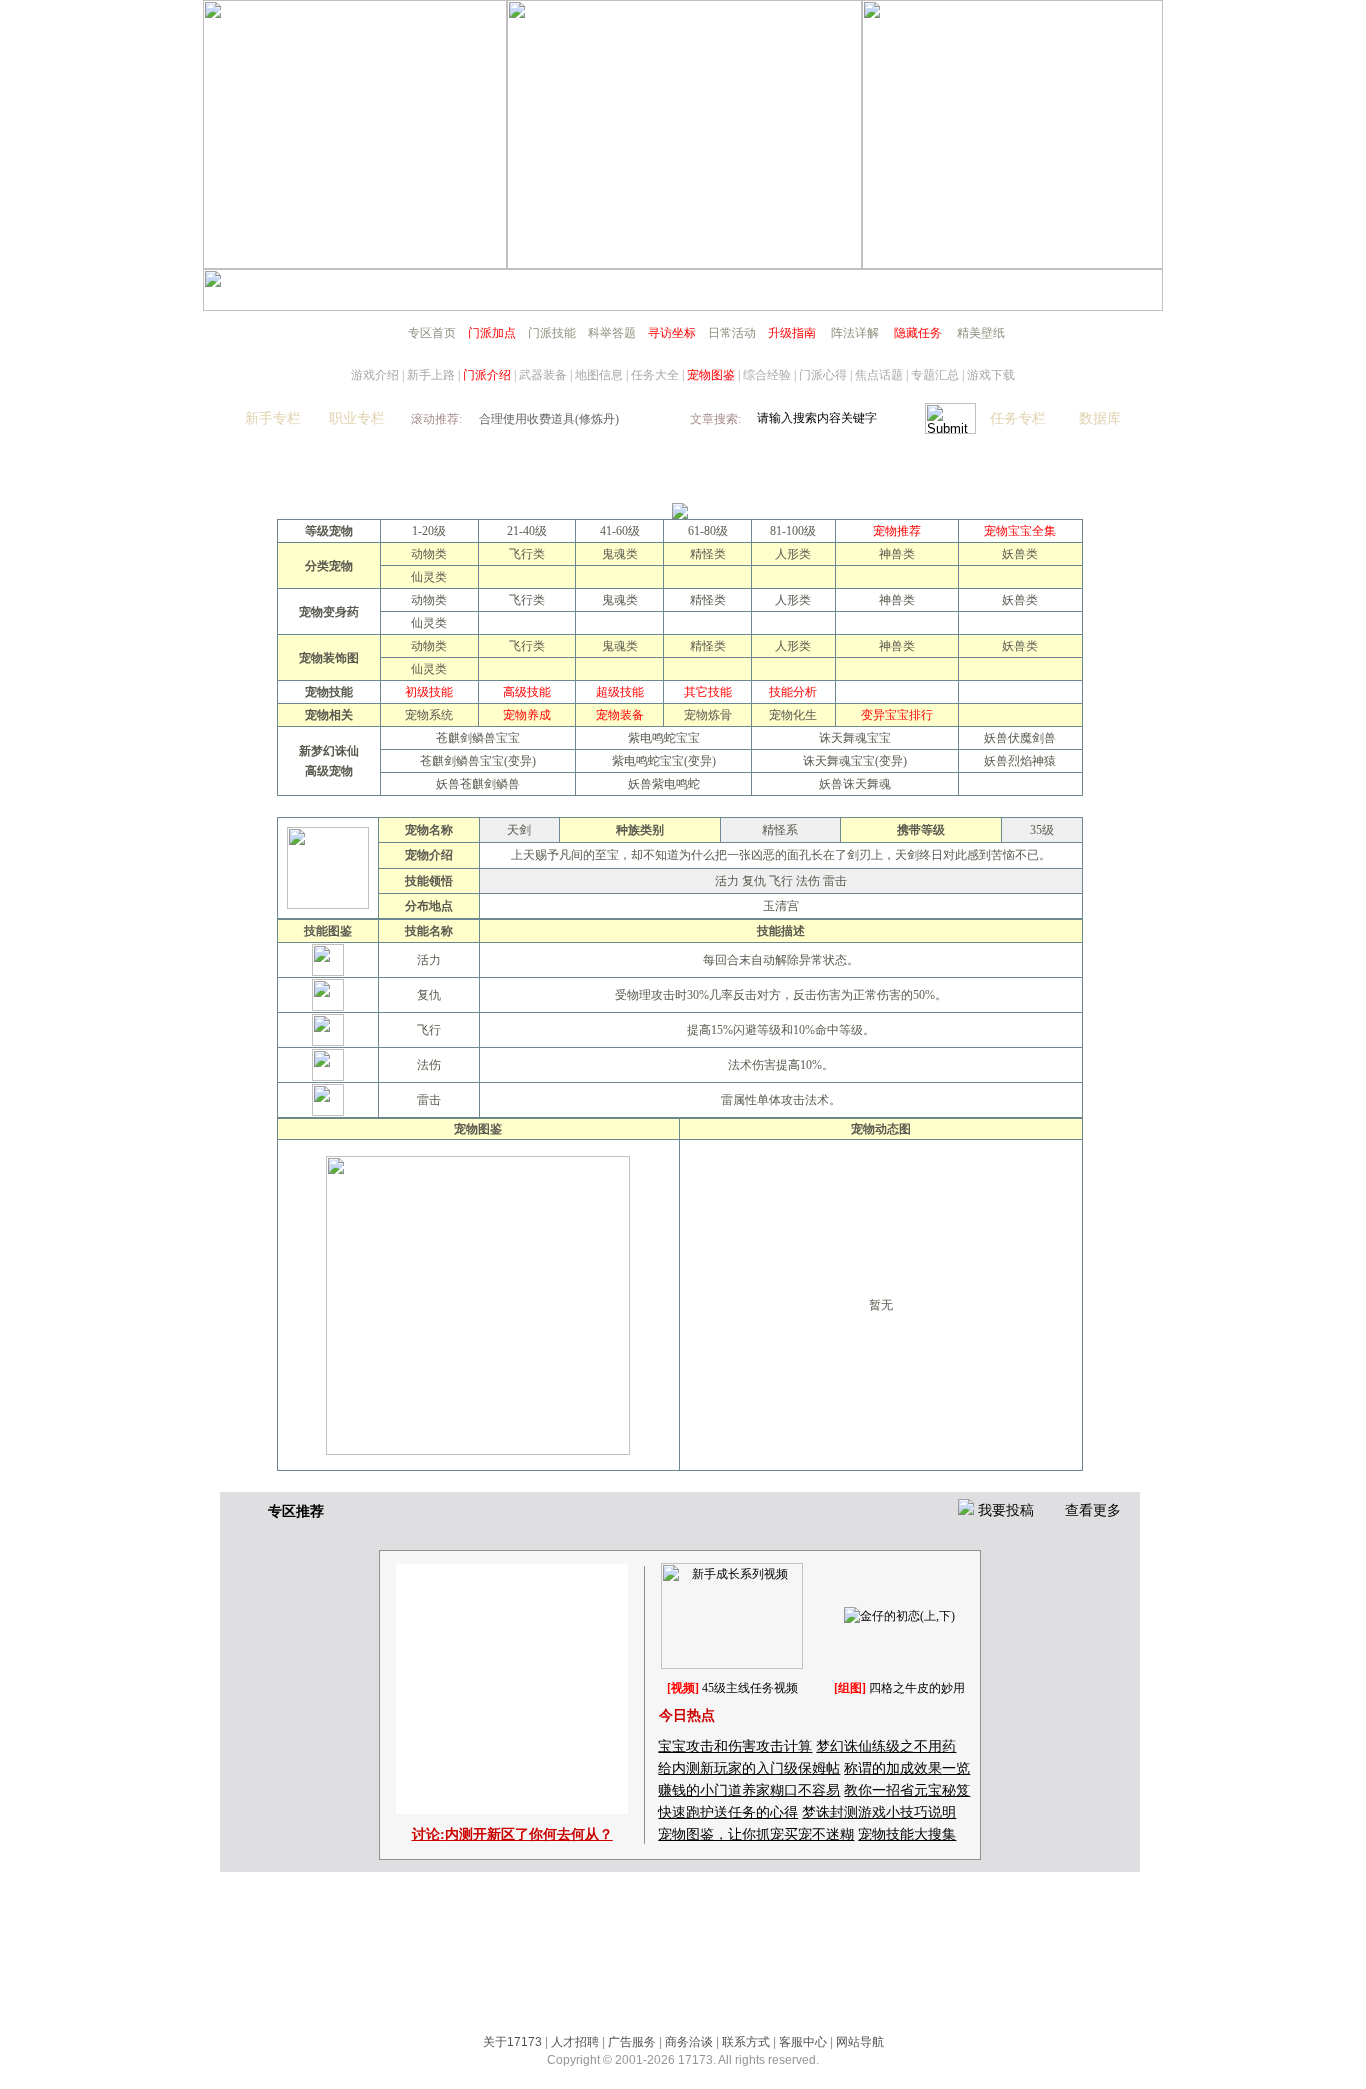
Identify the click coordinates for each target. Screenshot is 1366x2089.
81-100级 (793, 531)
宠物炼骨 (708, 715)
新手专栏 (273, 418)
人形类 (793, 554)
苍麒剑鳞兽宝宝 (478, 738)
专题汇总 (935, 375)
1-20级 (429, 531)
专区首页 (432, 333)
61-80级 (708, 531)
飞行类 (527, 554)
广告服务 (632, 2042)
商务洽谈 (689, 2042)
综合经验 (767, 375)
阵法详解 (855, 333)
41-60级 (620, 531)
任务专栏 (1018, 418)
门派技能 (552, 333)
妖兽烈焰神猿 (1020, 761)
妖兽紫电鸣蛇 (664, 784)
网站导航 (860, 2042)
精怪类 (708, 554)
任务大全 (655, 375)
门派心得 (823, 375)
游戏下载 (991, 375)
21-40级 (527, 531)
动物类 (429, 554)
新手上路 (431, 375)
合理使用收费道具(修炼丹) (549, 419)
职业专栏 (357, 418)
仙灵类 (429, 577)
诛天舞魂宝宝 (855, 738)
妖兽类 (1020, 554)
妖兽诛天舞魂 (855, 784)
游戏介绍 (375, 375)
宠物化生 (793, 715)
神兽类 (897, 554)
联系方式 (746, 2042)
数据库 (1100, 418)
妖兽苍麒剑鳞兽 (478, 784)
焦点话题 (879, 375)
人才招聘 (575, 2042)
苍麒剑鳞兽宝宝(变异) (478, 761)
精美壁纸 (981, 333)
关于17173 (512, 2042)
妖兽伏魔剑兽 (1020, 738)
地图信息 (599, 375)
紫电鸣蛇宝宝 (664, 738)
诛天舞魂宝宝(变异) (855, 761)
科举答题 (612, 333)
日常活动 (732, 333)
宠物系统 (429, 715)
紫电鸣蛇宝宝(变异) (664, 761)
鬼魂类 (620, 554)
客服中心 (803, 2042)
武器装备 (543, 375)
